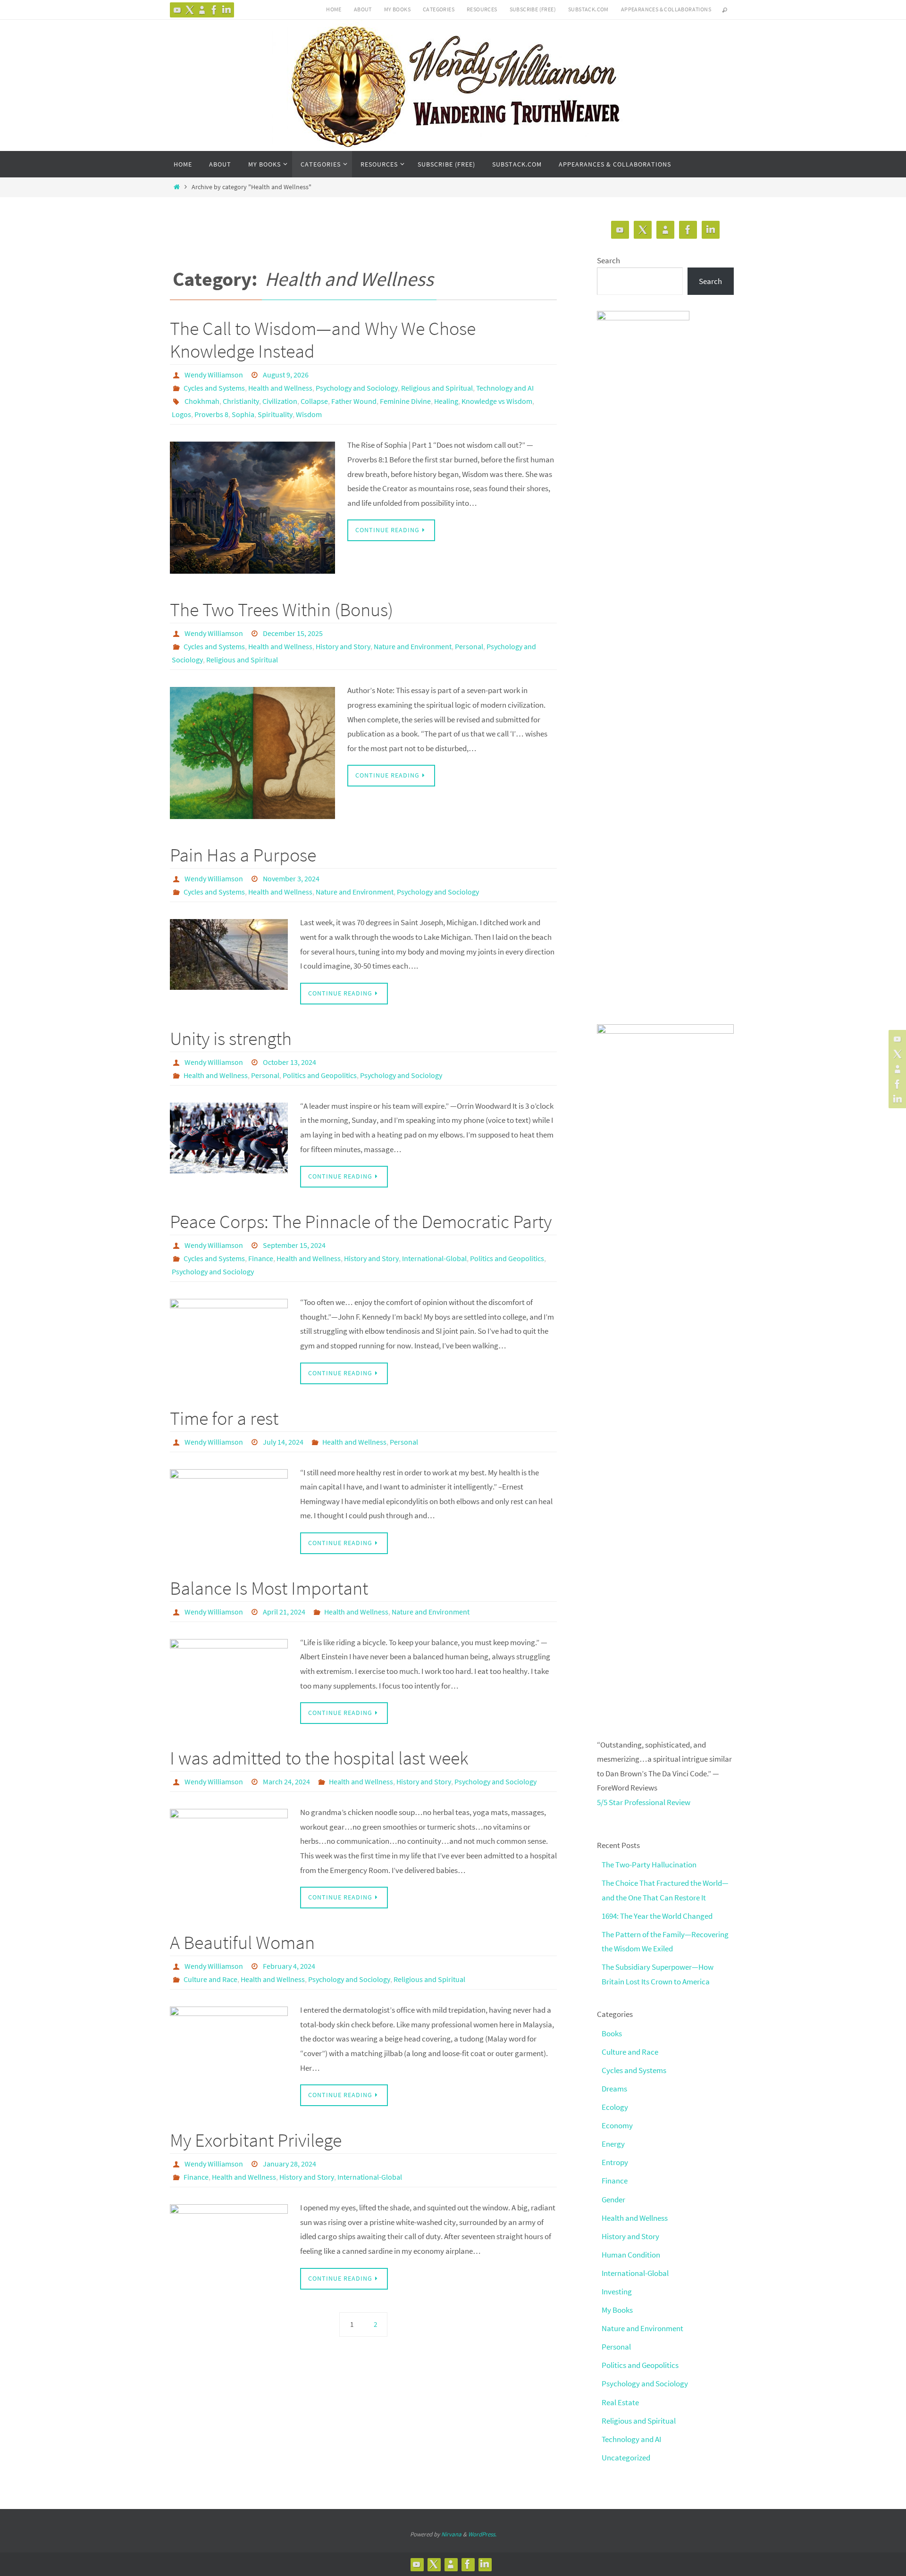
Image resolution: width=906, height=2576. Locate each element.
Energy (613, 2144)
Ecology (615, 2107)
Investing (617, 2292)
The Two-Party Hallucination (649, 1865)
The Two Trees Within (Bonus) (281, 610)
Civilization (280, 401)
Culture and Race (210, 1979)
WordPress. (482, 2534)
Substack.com (588, 9)
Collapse (314, 401)
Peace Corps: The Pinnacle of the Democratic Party (361, 1221)
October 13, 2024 (289, 1062)
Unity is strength (231, 1038)
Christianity (241, 401)
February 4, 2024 (289, 1966)
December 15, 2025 (293, 633)
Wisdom (309, 414)
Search (608, 260)
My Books (397, 9)
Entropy (615, 2162)
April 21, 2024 (284, 1612)
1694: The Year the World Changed (657, 1916)
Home (334, 9)
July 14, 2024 (283, 1442)
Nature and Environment (413, 646)
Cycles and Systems (214, 388)
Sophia (243, 414)
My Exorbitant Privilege (256, 2140)
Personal (469, 646)
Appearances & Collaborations (666, 9)
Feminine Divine (405, 401)
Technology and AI (505, 388)
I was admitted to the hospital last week (319, 1758)
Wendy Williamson (214, 375)
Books (612, 2033)
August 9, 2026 (286, 375)
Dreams (614, 2089)
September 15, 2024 (294, 1245)
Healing (446, 401)
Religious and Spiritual (437, 388)
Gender (613, 2200)
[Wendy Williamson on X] (190, 10)
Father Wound (354, 401)
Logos (181, 414)
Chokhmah (202, 401)
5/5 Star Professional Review (644, 1802)
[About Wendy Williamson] (202, 10)
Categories (439, 9)
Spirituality (275, 414)
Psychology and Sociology (357, 388)
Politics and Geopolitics (320, 1075)
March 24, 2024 (286, 1781)
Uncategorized (626, 2458)
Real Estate (620, 2402)
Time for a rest (224, 1418)
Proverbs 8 (211, 414)
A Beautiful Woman (242, 1942)
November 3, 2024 (291, 878)
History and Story (343, 646)
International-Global (434, 1258)
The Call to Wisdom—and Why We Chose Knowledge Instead (323, 340)
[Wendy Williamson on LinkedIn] (226, 10)
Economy (617, 2125)
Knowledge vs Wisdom (497, 401)
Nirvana (451, 2534)
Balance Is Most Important (269, 1588)
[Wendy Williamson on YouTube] (177, 10)
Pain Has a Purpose (243, 855)
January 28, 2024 (289, 2164)
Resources (482, 9)
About (363, 9)
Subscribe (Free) (533, 9)
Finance (261, 1258)
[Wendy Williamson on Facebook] (214, 10)
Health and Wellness (280, 388)
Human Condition (631, 2255)
